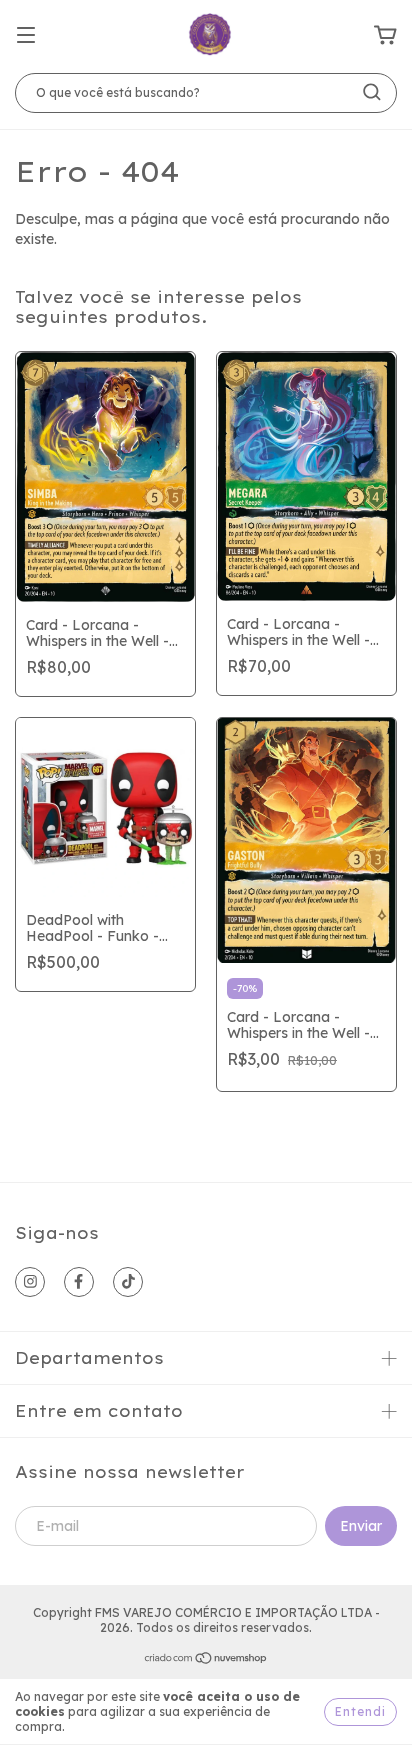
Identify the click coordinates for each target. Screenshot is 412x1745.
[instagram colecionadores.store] (30, 1282)
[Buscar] (372, 92)
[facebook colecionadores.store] (79, 1282)
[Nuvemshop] (206, 1660)
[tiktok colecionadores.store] (128, 1282)
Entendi (360, 1711)
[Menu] (26, 36)
